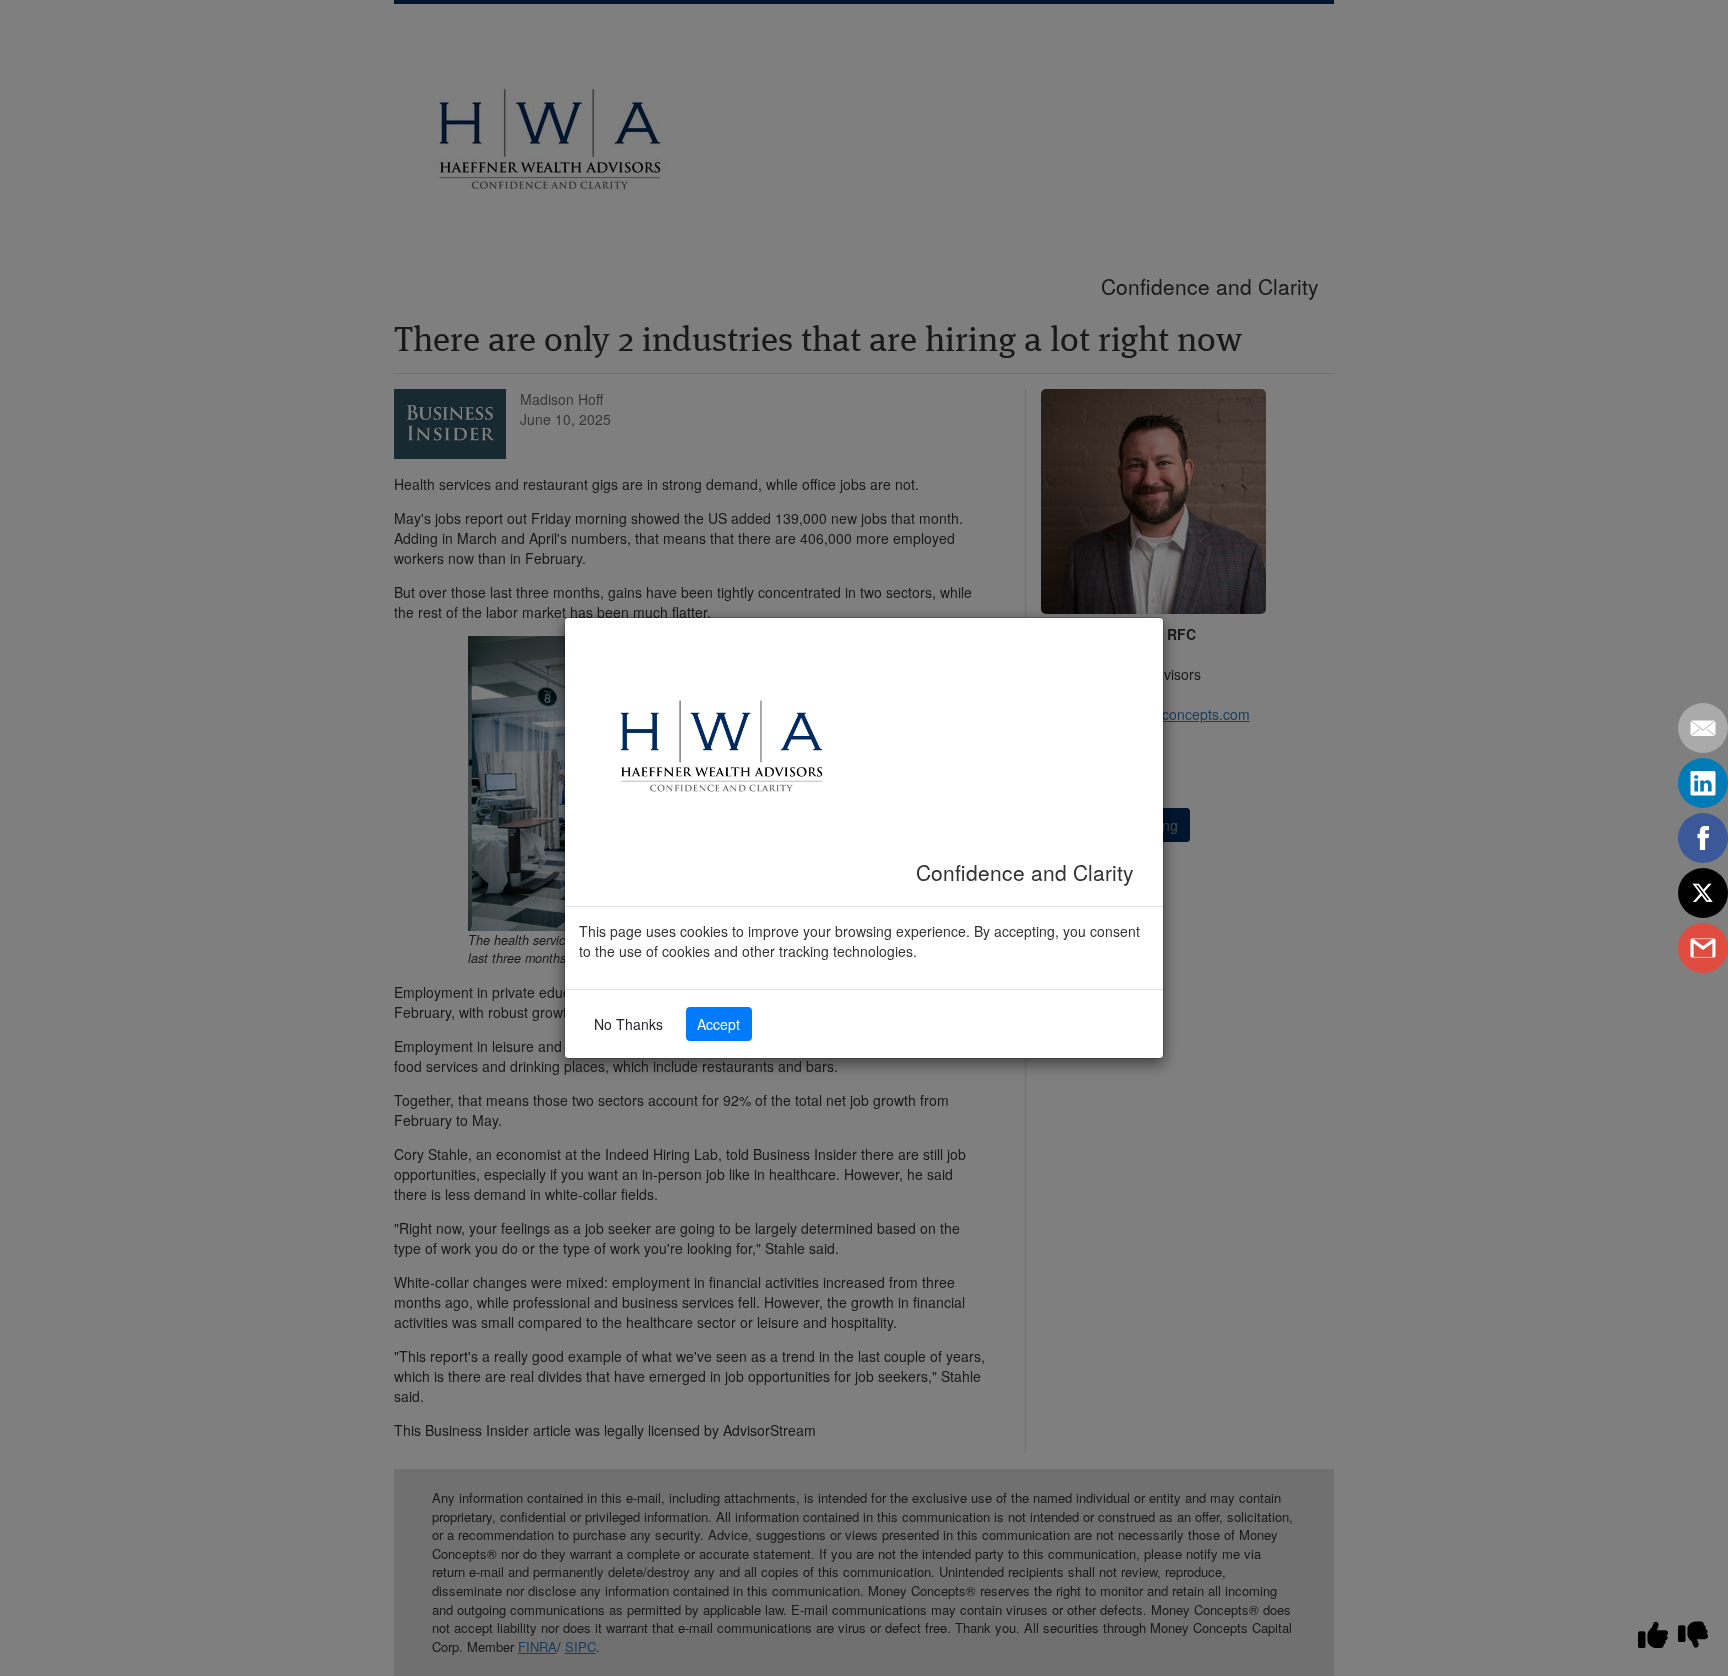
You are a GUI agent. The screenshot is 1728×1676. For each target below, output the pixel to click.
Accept (718, 1024)
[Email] (1703, 728)
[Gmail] (1703, 948)
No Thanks (628, 1024)
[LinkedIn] (1703, 783)
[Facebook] (1703, 838)
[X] (1703, 893)
